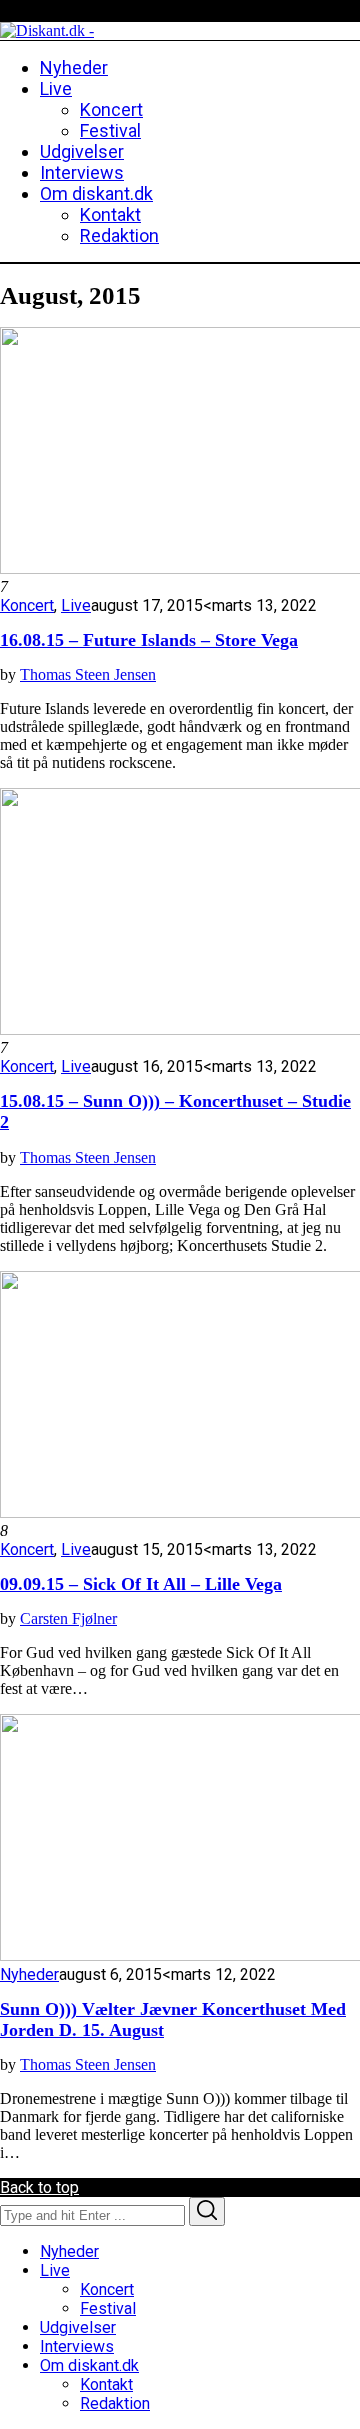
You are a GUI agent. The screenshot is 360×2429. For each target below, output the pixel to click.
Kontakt (106, 2384)
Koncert (27, 605)
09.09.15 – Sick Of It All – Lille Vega (141, 1584)
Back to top (39, 2187)
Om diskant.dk (89, 2365)
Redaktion (115, 2403)
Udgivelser (78, 2327)
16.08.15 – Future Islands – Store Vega (149, 640)
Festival (108, 2308)
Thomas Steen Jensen (88, 674)
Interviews (77, 2346)
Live (76, 605)
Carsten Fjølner (68, 1618)
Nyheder (29, 1974)
